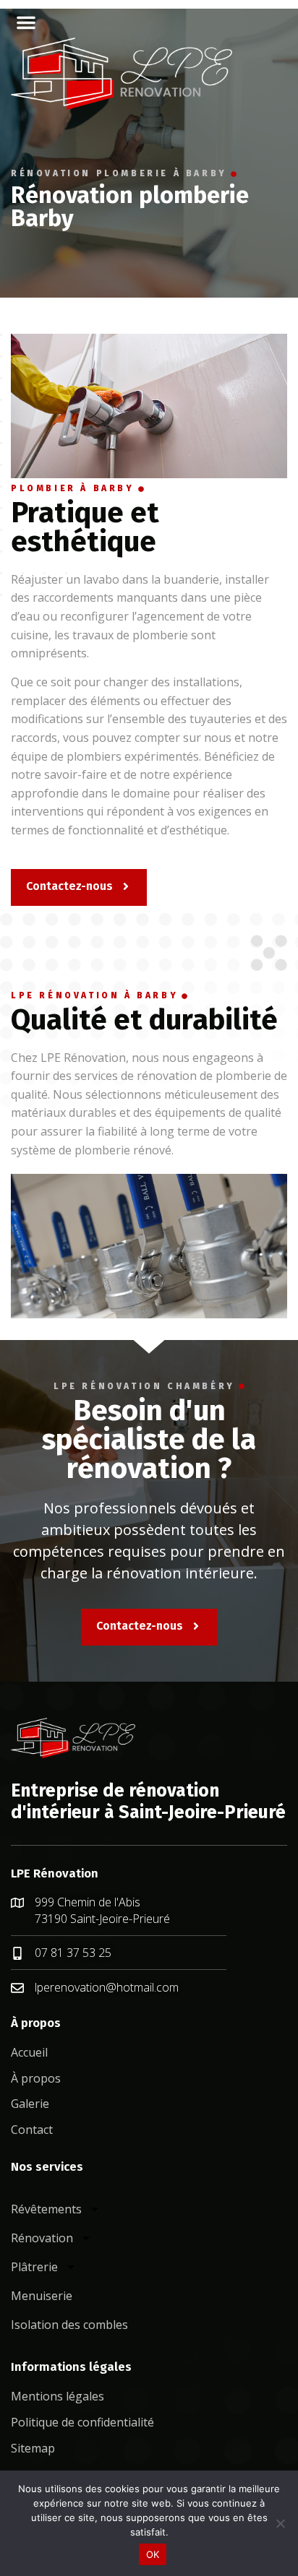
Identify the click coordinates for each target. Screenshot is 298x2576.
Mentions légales (58, 2396)
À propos (36, 2078)
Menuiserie (42, 2296)
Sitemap (33, 2448)
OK (153, 2554)
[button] (26, 22)
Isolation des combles (69, 2325)
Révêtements (46, 2209)
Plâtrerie (34, 2267)
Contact (32, 2130)
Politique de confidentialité (82, 2422)
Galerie (30, 2104)
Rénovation (42, 2238)
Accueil (29, 2052)
